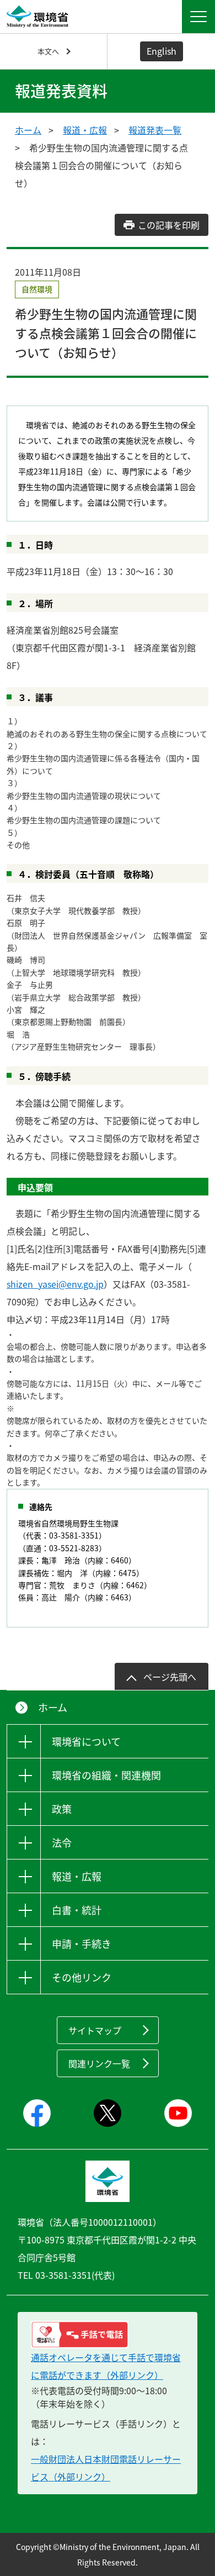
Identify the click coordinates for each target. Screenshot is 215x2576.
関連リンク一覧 (99, 2063)
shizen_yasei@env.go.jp (55, 1284)
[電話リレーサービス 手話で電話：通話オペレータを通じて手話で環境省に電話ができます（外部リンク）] (108, 2335)
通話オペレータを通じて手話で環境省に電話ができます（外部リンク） (106, 2366)
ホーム (28, 130)
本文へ (48, 51)
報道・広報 (85, 130)
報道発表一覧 (155, 130)
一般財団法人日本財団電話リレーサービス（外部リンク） (106, 2468)
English (162, 51)
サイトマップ (95, 2030)
